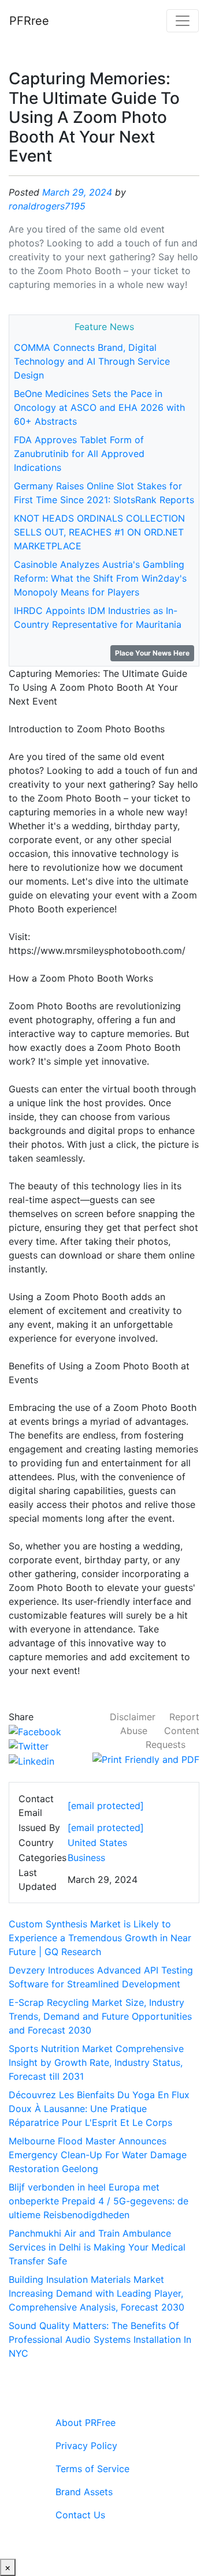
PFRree (29, 21)
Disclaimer (133, 1717)
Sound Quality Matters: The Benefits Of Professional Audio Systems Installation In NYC (100, 2339)
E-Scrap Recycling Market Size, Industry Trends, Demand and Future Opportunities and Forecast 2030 (100, 2016)
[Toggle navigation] (183, 21)
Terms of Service (92, 2469)
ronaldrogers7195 (47, 206)
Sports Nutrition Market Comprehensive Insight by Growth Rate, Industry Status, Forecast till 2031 (96, 2062)
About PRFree (86, 2423)
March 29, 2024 (77, 192)
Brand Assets (84, 2492)
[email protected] (106, 1828)
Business (86, 1858)
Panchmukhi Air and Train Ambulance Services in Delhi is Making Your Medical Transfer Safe (97, 2247)
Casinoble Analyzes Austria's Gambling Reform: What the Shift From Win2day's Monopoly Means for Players (100, 578)
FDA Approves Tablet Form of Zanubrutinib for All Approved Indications (79, 454)
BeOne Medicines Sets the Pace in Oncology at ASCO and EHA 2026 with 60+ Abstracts (99, 407)
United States (97, 1843)
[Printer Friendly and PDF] (146, 1758)
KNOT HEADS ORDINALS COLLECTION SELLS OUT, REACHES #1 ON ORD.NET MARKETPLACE (99, 532)
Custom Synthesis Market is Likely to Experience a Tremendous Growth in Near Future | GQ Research (100, 1938)
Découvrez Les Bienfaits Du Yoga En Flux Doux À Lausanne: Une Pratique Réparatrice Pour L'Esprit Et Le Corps (99, 2109)
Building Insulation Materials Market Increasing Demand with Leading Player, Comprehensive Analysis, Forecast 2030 (96, 2293)
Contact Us (80, 2515)
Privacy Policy (86, 2446)
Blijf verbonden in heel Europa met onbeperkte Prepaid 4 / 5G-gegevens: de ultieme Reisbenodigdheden (99, 2201)
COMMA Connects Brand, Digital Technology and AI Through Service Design (92, 361)
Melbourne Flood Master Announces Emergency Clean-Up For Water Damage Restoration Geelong (98, 2155)
